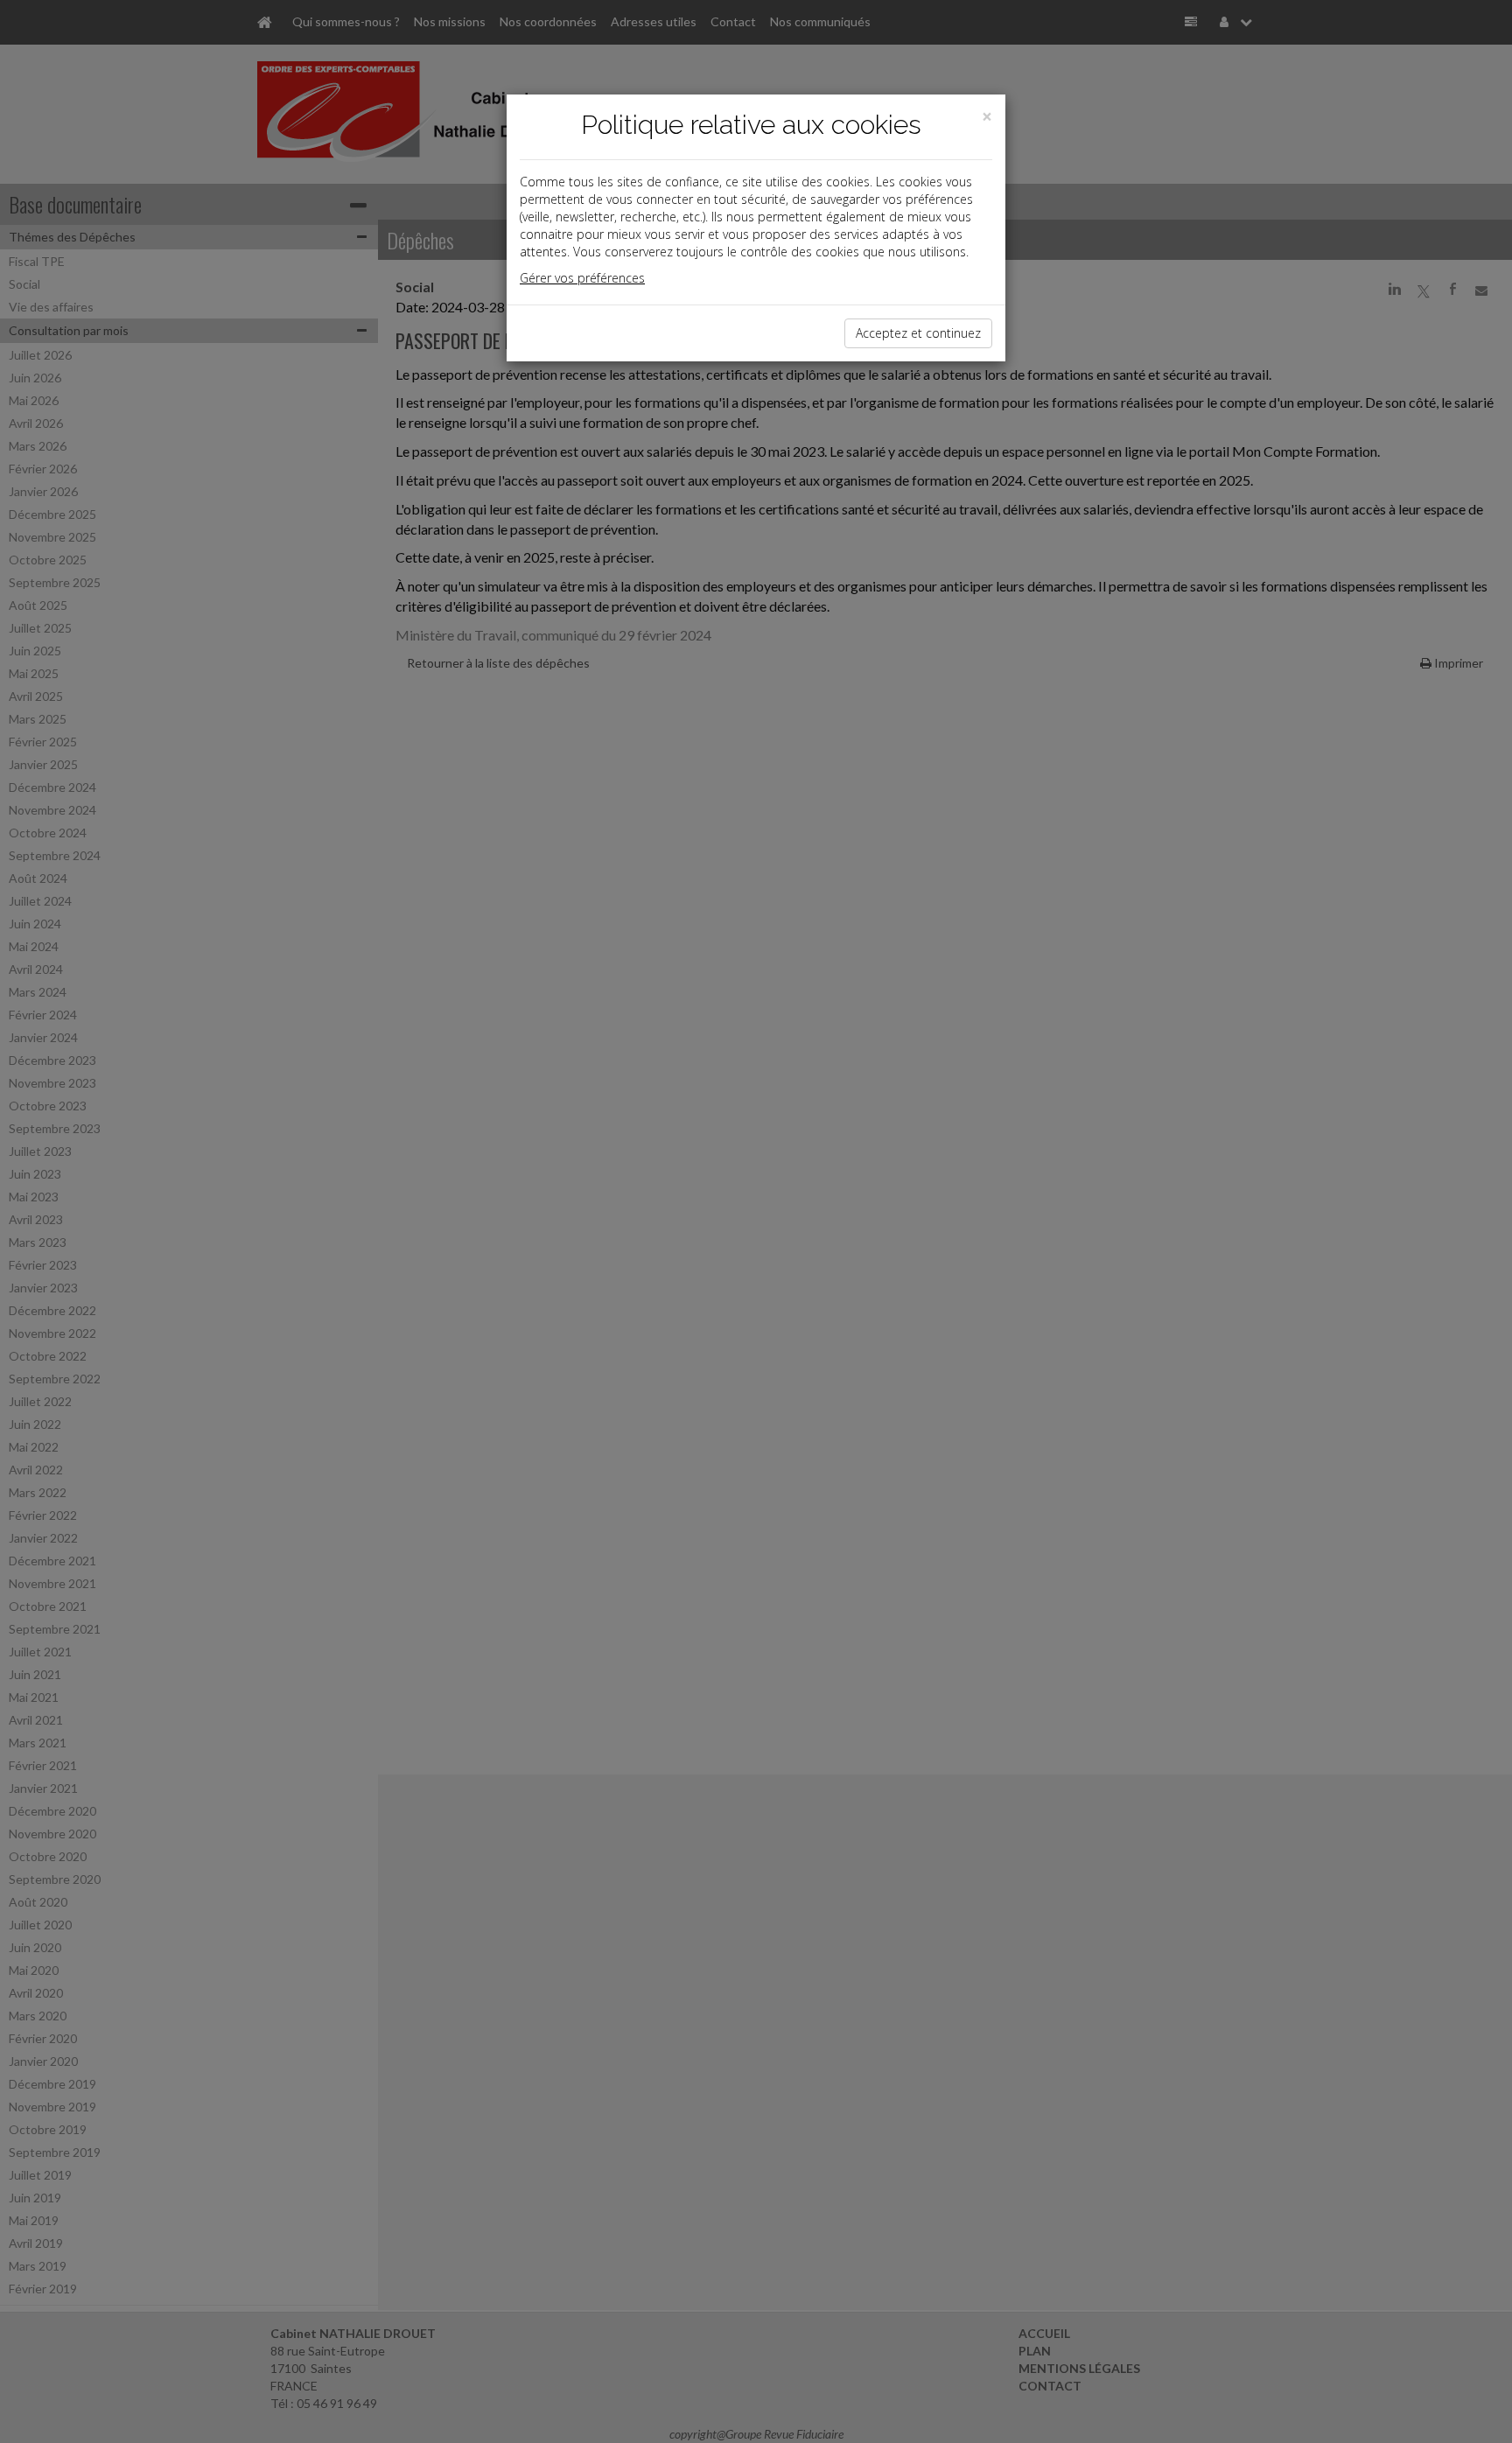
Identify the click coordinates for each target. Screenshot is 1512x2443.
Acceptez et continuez (918, 333)
